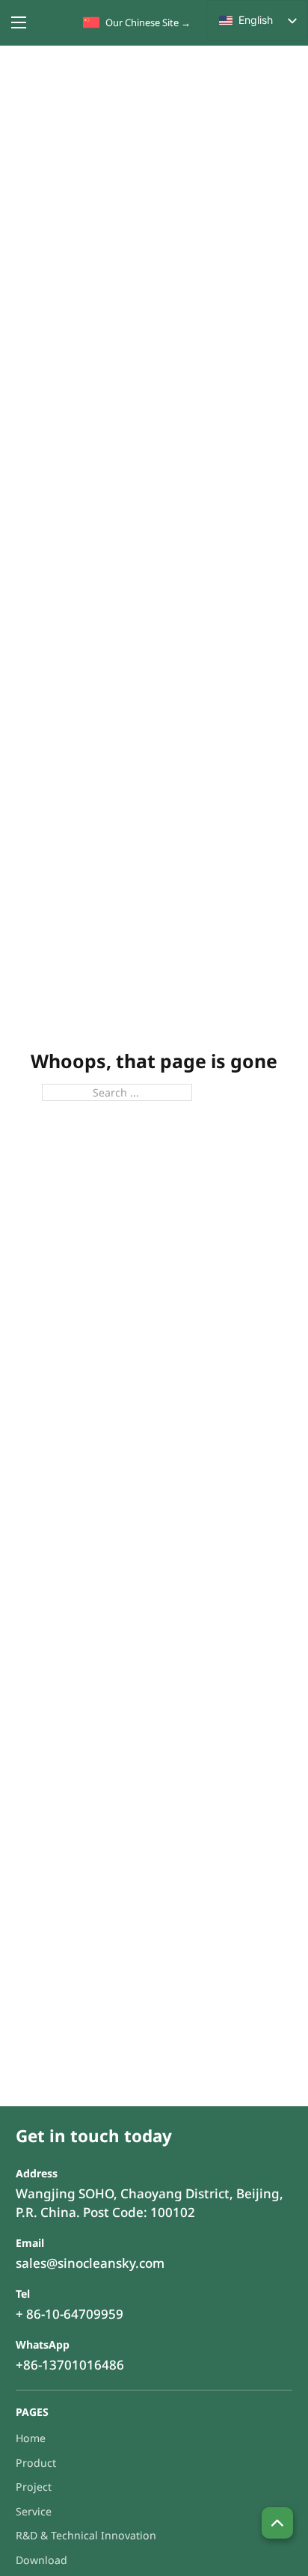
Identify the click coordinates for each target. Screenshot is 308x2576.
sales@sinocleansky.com (90, 2263)
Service (34, 2511)
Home (31, 2438)
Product (36, 2463)
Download (41, 2560)
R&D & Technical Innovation (86, 2535)
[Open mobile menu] (19, 22)
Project (34, 2487)
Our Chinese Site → (148, 22)
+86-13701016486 (70, 2365)
